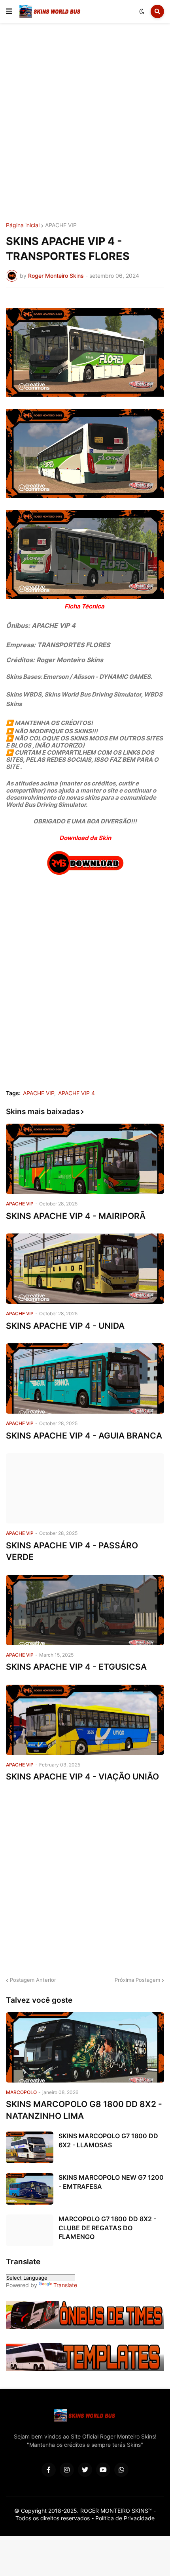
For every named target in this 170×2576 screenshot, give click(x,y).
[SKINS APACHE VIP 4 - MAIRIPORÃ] (85, 1159)
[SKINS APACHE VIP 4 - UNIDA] (85, 1269)
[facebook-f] (49, 2470)
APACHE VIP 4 (76, 1093)
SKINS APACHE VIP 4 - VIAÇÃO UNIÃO (82, 1777)
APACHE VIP (61, 225)
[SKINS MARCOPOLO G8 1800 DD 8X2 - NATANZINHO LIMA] (85, 2047)
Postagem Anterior (33, 1980)
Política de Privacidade (125, 2518)
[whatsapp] (121, 2470)
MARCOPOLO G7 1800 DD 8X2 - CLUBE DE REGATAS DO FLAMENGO (107, 2228)
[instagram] (67, 2470)
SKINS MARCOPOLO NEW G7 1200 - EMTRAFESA (111, 2182)
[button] (9, 11)
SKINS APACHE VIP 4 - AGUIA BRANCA (84, 1436)
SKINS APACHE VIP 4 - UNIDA (65, 1326)
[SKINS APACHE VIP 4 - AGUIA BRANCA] (85, 1378)
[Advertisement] (85, 124)
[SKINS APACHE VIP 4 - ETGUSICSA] (85, 1610)
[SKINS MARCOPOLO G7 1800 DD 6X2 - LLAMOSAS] (30, 2147)
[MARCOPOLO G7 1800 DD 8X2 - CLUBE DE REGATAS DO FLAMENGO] (30, 2230)
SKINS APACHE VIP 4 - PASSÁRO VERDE (72, 1551)
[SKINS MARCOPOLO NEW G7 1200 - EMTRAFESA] (30, 2189)
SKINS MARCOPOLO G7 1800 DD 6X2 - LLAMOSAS (108, 2140)
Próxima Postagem (137, 1980)
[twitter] (85, 2470)
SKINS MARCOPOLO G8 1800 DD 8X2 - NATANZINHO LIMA (84, 2110)
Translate (65, 2285)
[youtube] (103, 2470)
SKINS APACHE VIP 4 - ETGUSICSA (76, 1667)
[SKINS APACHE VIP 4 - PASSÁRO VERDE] (85, 1488)
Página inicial (23, 225)
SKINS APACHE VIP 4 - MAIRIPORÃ (76, 1216)
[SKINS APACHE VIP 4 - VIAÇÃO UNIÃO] (85, 1720)
